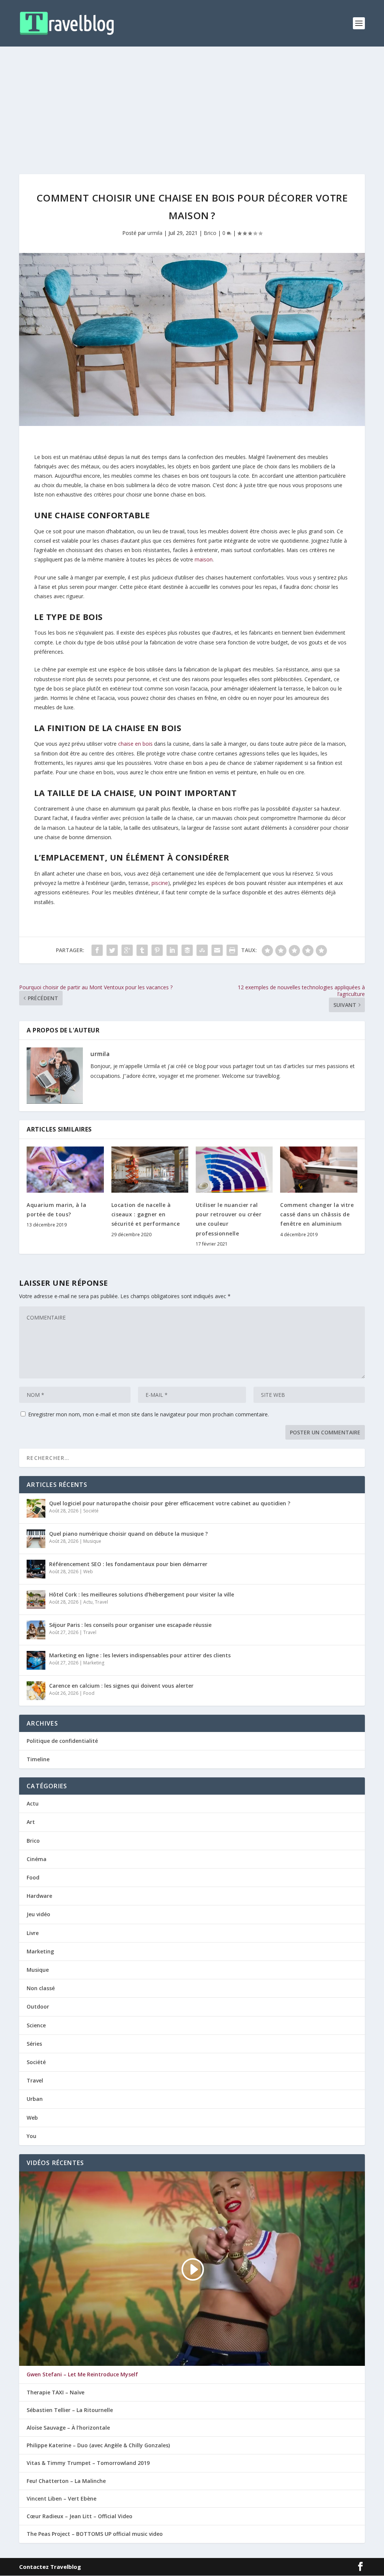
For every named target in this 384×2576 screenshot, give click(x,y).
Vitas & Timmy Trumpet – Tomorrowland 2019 (88, 2463)
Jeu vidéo (38, 1914)
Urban (35, 2099)
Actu (88, 1602)
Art (31, 1822)
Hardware (39, 1896)
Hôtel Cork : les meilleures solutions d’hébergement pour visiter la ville (142, 1594)
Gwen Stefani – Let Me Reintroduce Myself (82, 2374)
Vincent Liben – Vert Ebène (61, 2499)
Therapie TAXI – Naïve (55, 2392)
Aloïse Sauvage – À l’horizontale (68, 2428)
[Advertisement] (192, 103)
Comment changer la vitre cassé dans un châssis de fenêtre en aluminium (317, 1214)
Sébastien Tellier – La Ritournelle (70, 2410)
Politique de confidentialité (62, 1741)
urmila (155, 233)
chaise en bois (135, 744)
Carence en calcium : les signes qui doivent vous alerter (121, 1686)
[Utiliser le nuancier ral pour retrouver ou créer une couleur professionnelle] (234, 1170)
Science (36, 2025)
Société (91, 1511)
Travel (101, 1602)
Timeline (38, 1759)
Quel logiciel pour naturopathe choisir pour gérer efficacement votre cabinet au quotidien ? (170, 1503)
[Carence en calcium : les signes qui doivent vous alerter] (36, 1691)
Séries (34, 2044)
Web (88, 1572)
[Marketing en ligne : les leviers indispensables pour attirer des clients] (36, 1660)
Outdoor (38, 2006)
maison (204, 559)
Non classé (41, 1988)
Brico (210, 233)
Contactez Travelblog (50, 2567)
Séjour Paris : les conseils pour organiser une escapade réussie (130, 1625)
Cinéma (37, 1859)
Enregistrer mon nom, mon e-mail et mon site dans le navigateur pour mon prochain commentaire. (148, 1414)
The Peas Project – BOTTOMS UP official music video (95, 2534)
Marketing (94, 1663)
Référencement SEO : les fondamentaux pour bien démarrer (128, 1564)
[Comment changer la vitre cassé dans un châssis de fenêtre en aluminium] (319, 1170)
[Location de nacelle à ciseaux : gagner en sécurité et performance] (150, 1170)
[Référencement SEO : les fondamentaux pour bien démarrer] (36, 1569)
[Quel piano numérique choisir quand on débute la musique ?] (36, 1539)
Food (89, 1693)
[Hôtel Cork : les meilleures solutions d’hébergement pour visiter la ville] (36, 1599)
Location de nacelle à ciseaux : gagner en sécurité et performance (146, 1214)
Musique (92, 1541)
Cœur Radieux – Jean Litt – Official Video (79, 2516)
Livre (33, 1933)
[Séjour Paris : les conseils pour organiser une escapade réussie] (36, 1630)
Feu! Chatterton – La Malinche (66, 2481)
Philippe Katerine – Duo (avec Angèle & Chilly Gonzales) (98, 2445)
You (31, 2136)
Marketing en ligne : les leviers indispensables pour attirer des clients (140, 1655)
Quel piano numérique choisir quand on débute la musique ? (128, 1534)
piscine (160, 883)
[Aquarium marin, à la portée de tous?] (65, 1170)
